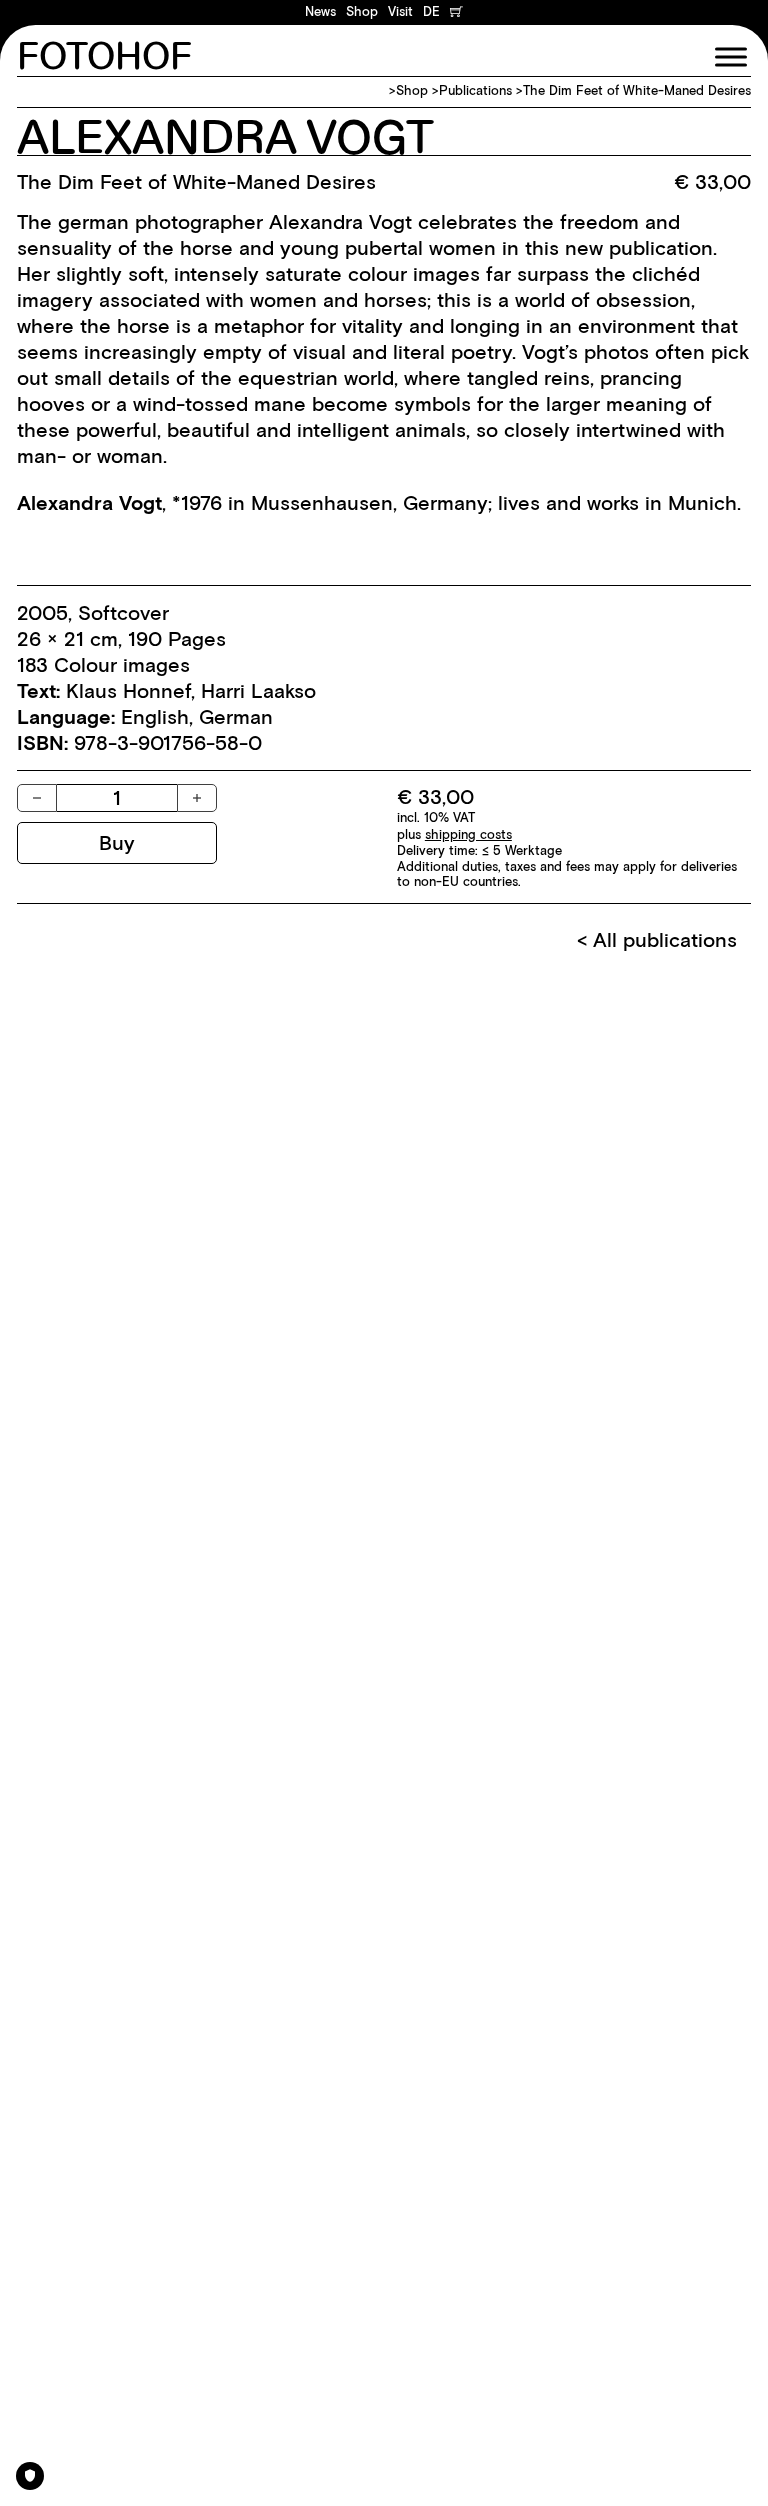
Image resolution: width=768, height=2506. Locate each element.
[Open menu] (731, 57)
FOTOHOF (104, 57)
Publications (475, 90)
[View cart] (456, 12)
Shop (362, 11)
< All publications (657, 940)
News (320, 11)
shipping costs (468, 834)
